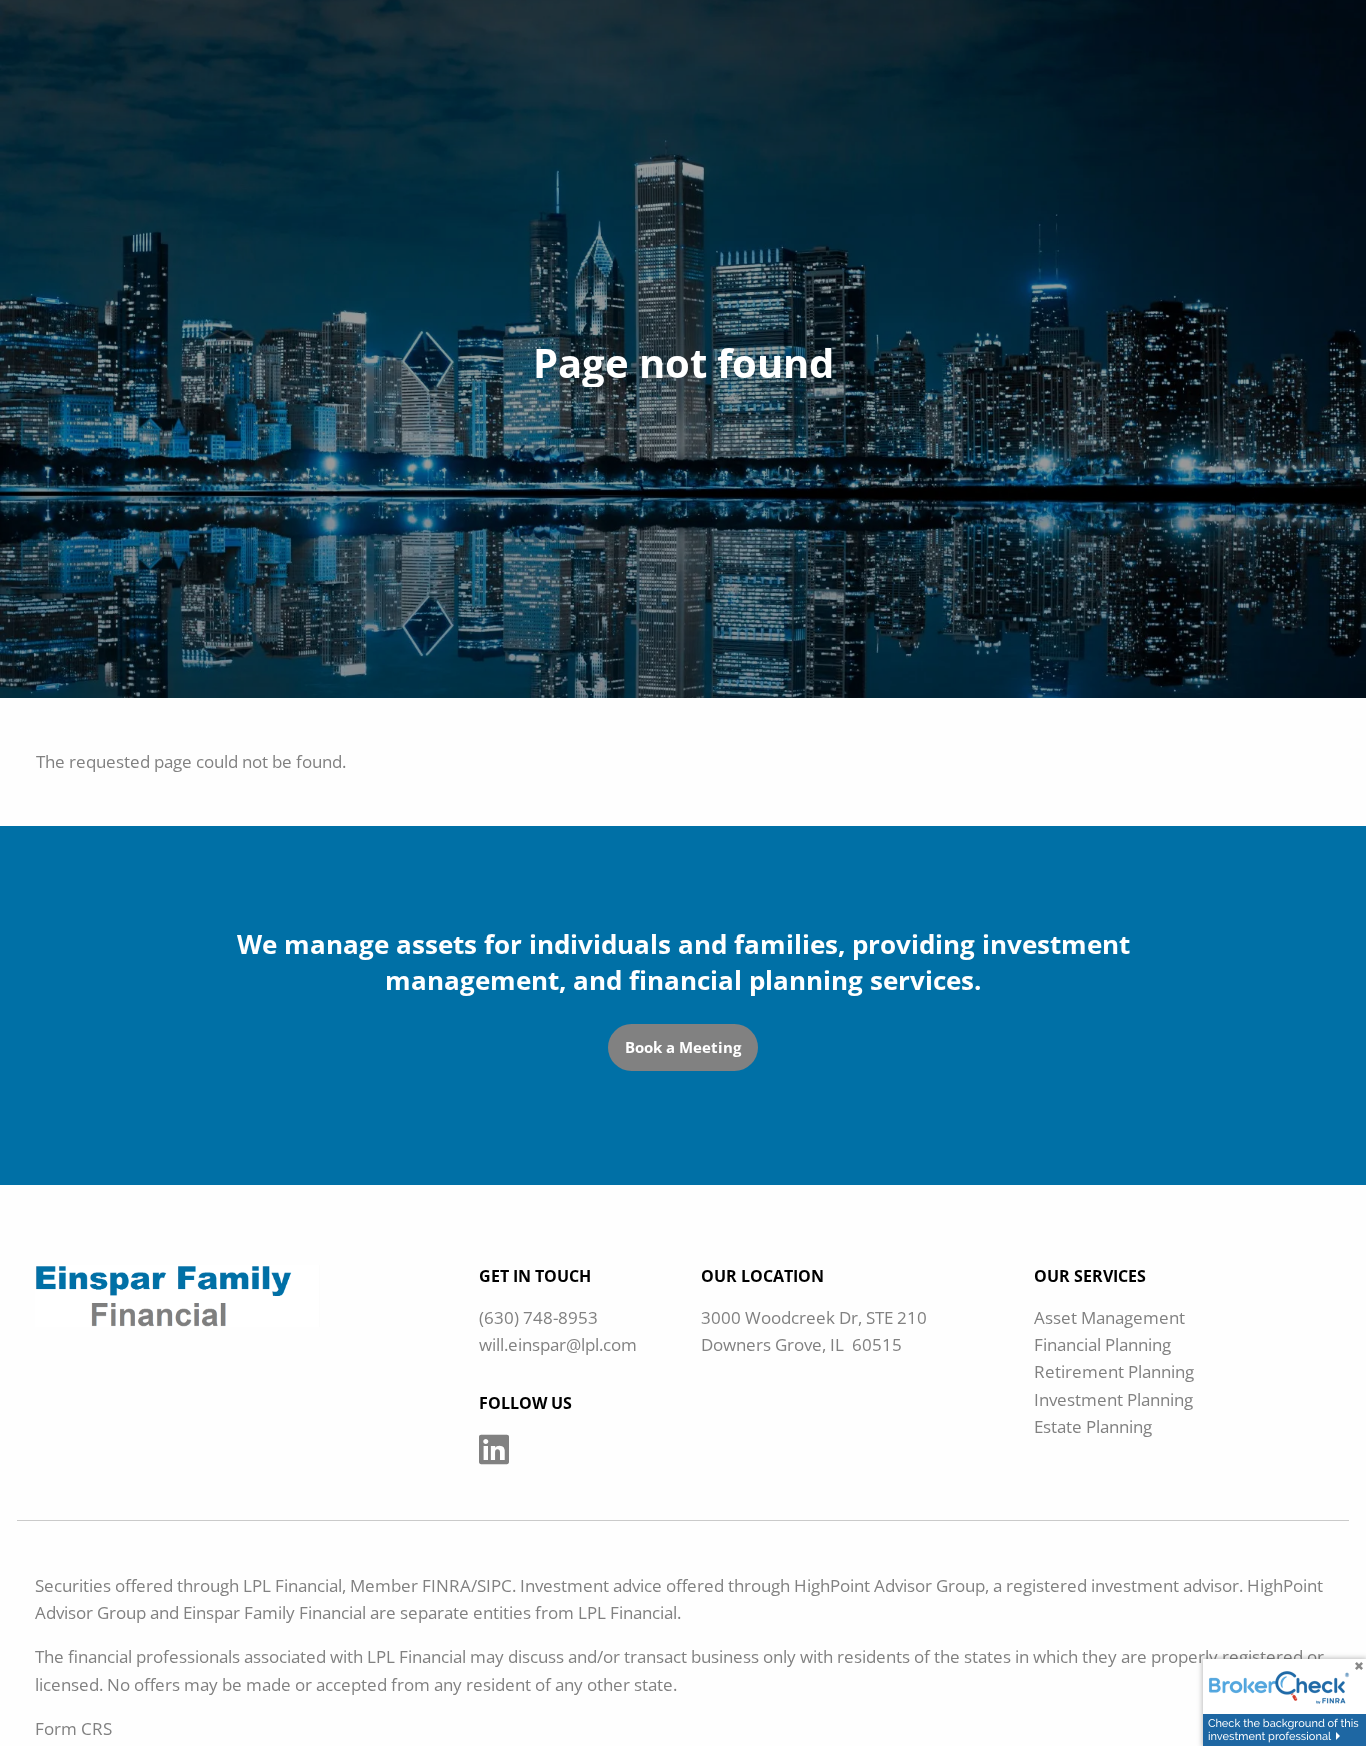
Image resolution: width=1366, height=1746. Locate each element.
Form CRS (73, 1728)
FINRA (446, 1585)
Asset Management (1109, 1317)
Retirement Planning (1114, 1371)
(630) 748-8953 (538, 1317)
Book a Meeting (683, 1047)
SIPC (494, 1585)
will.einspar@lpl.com (558, 1344)
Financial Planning (1102, 1344)
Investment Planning (1113, 1399)
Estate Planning (1093, 1426)
